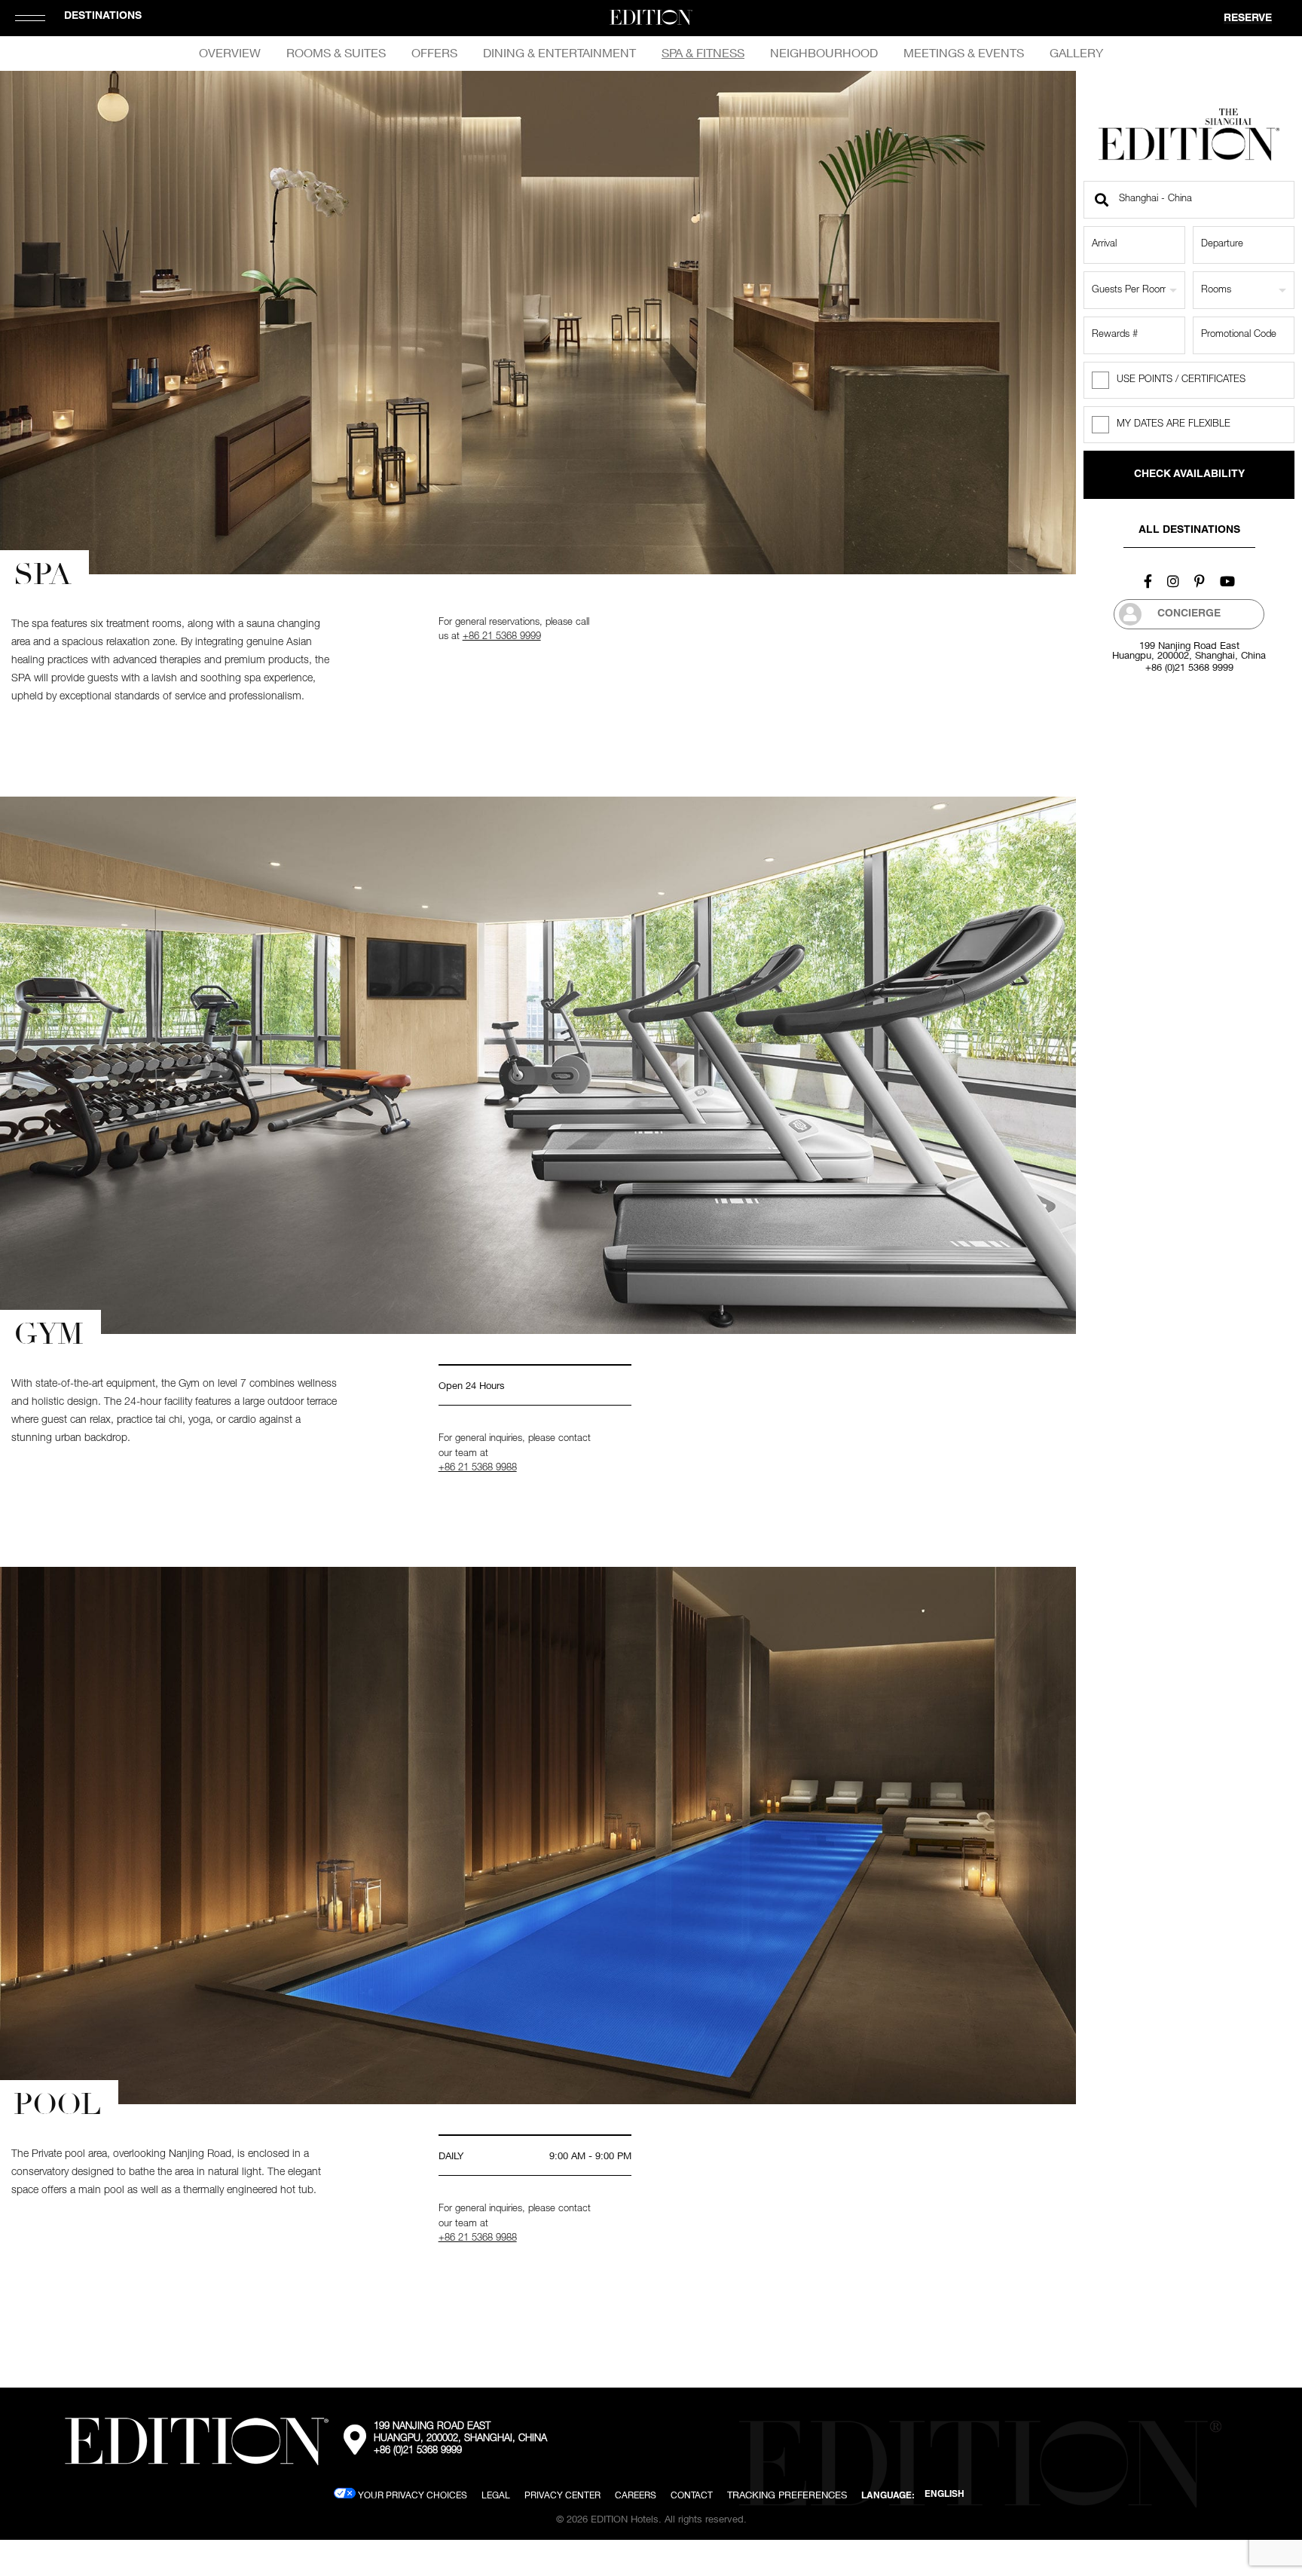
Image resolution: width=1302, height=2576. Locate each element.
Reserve (1248, 19)
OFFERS (434, 53)
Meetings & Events (964, 53)
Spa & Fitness (703, 53)
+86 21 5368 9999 (502, 637)
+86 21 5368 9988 (478, 1469)
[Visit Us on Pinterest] (1200, 581)
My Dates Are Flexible (1174, 425)
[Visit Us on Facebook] (1148, 581)
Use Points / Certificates (1181, 380)
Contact (692, 2495)
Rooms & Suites (336, 53)
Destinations (103, 17)
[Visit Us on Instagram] (1173, 581)
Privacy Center (562, 2495)
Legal (496, 2495)
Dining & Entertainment (559, 53)
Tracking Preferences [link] (787, 2495)
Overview (230, 53)
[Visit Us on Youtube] (1227, 581)
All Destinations (1189, 531)
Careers (636, 2495)
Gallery (1076, 53)
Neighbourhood (824, 53)
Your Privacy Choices (411, 2495)
